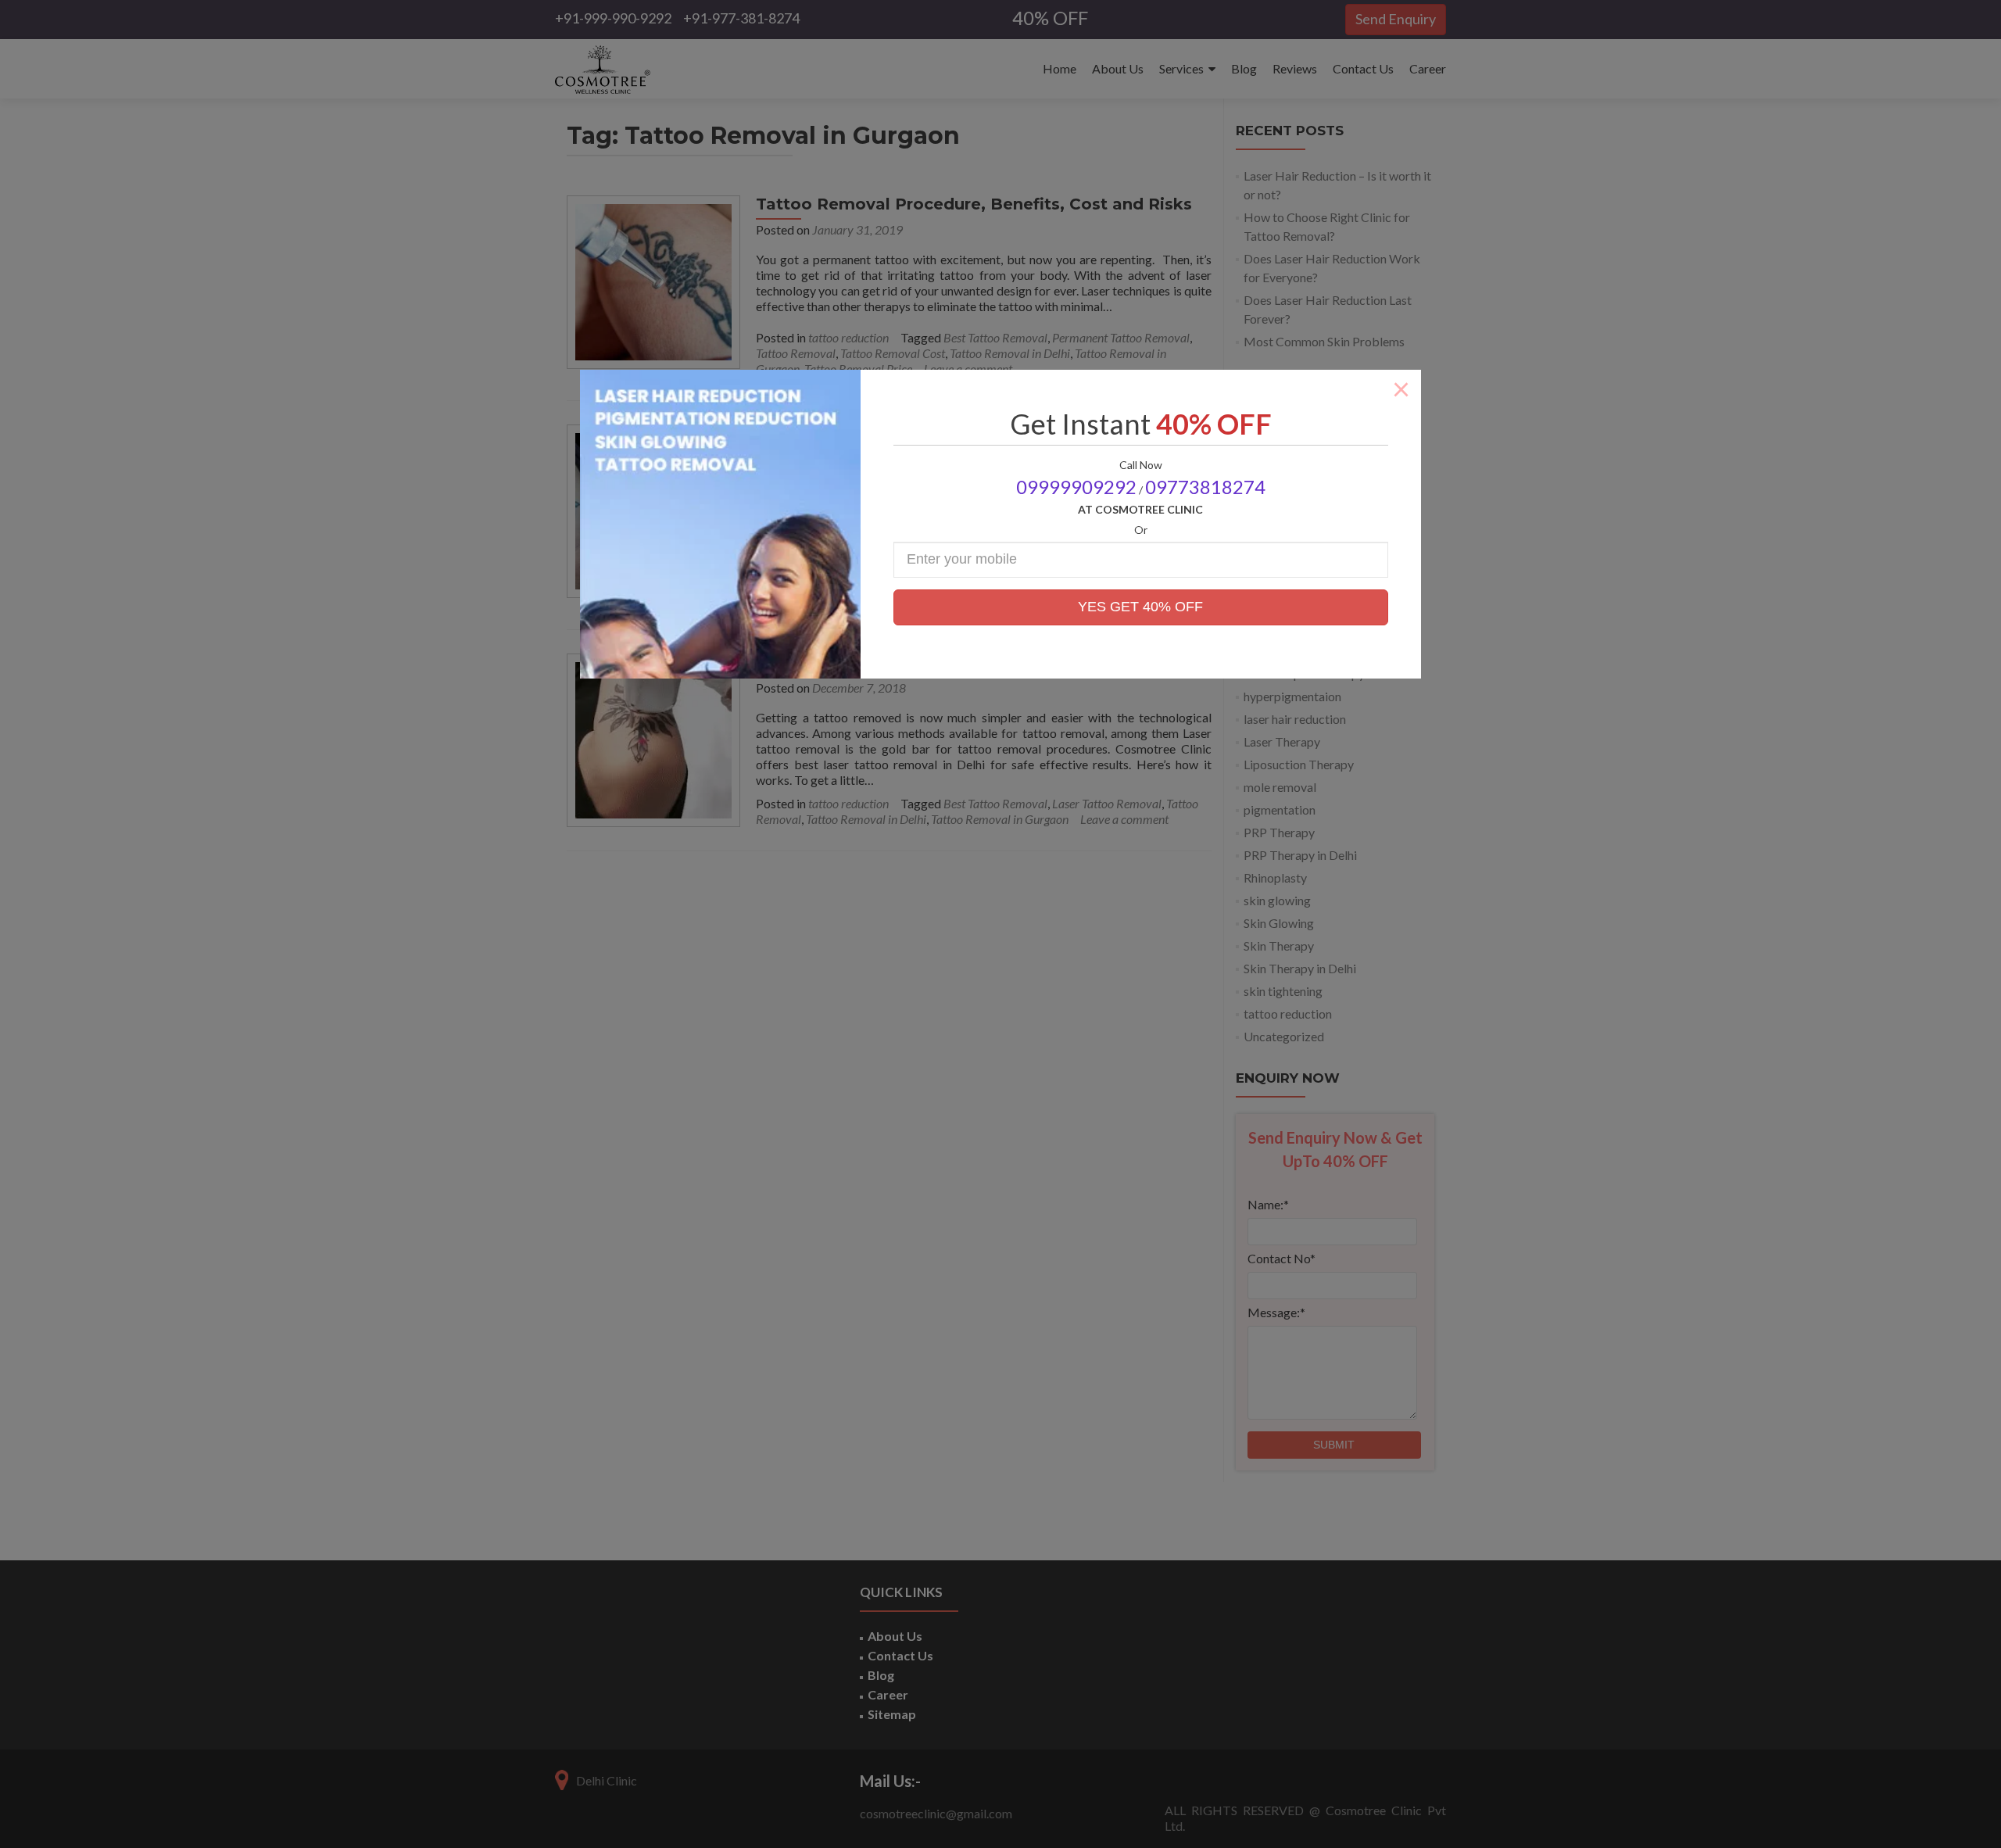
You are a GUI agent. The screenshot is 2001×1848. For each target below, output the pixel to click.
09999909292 (1076, 487)
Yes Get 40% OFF (1140, 607)
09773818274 (1205, 487)
